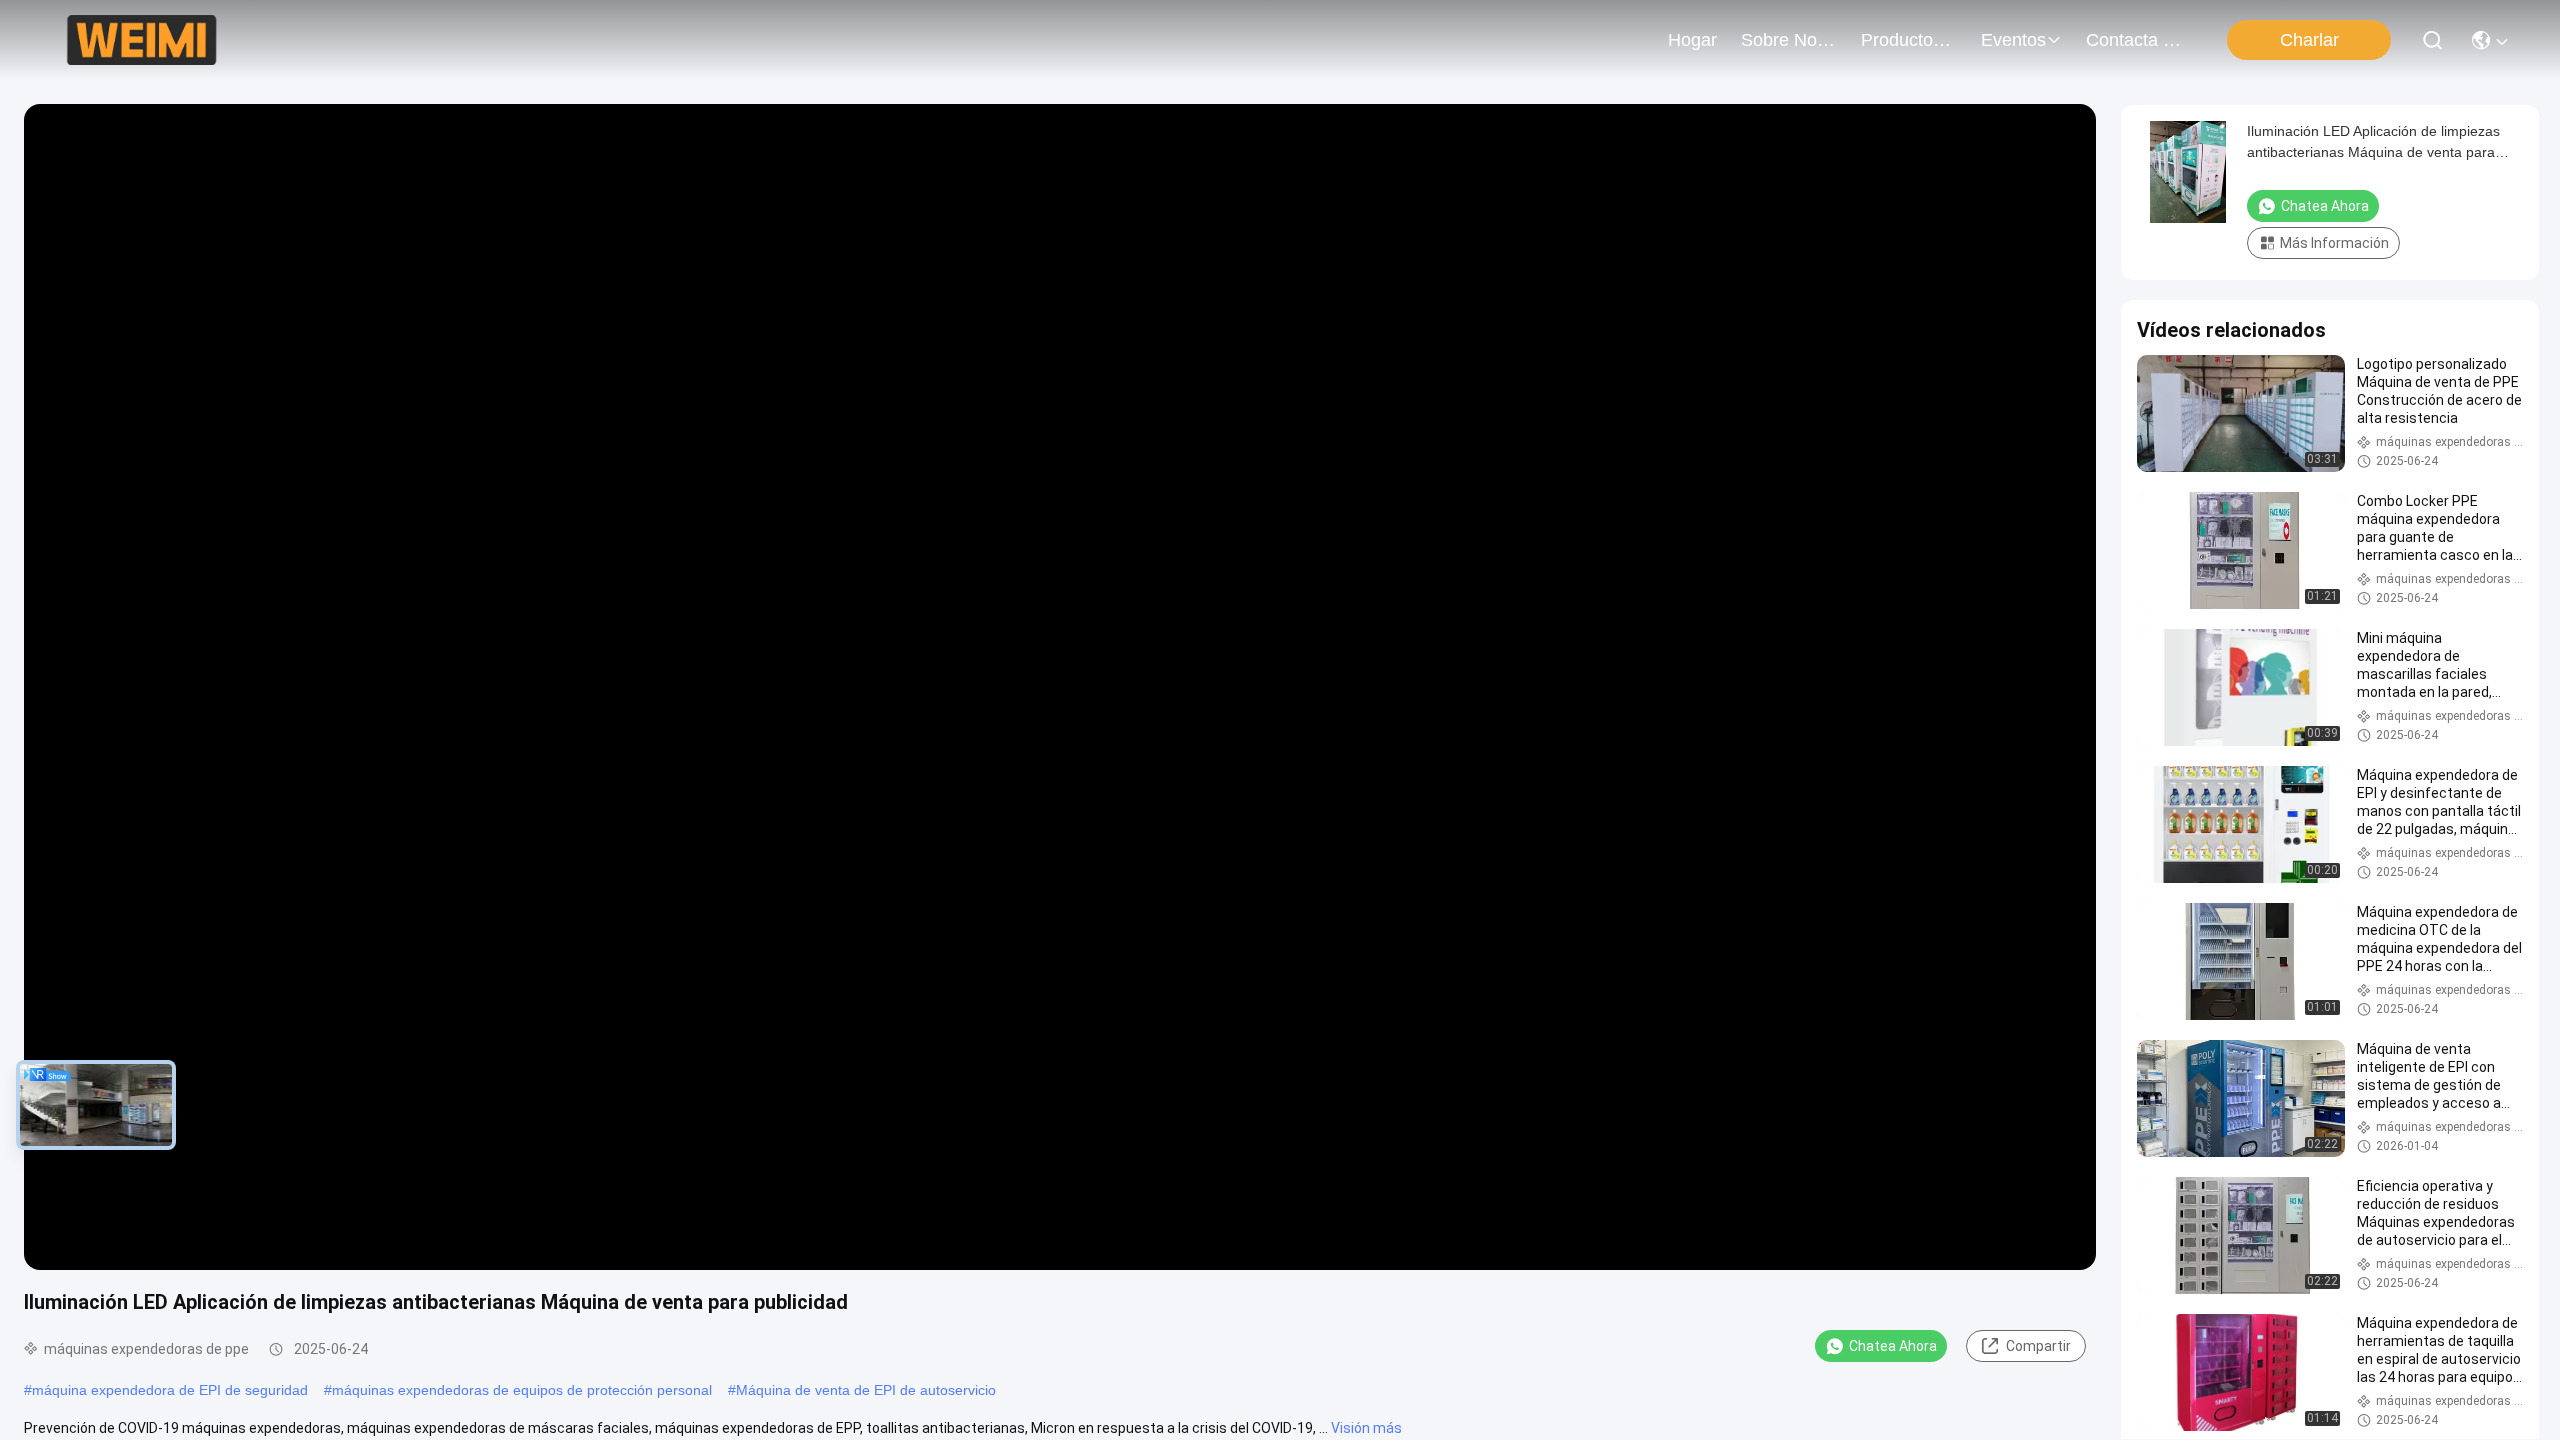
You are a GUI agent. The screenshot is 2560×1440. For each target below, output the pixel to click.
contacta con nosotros (2134, 40)
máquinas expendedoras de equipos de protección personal (522, 1390)
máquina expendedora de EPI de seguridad (170, 1390)
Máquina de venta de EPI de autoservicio (866, 1390)
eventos (2013, 40)
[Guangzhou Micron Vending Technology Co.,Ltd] (141, 40)
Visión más (1366, 1428)
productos (1901, 40)
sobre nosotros (1789, 40)
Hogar (1692, 40)
